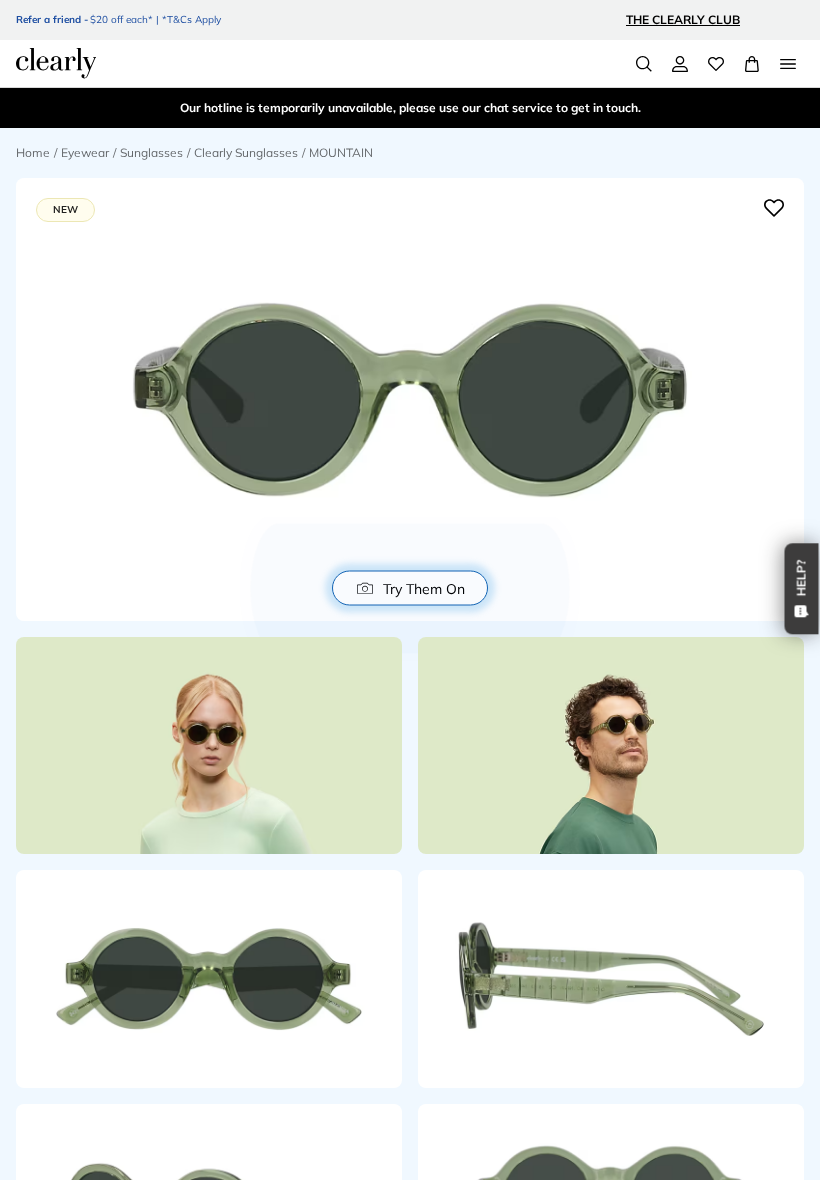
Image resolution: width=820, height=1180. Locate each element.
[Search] (644, 64)
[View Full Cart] (752, 64)
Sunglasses (151, 152)
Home (33, 152)
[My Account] (680, 64)
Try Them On (424, 588)
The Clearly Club (683, 19)
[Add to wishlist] (774, 208)
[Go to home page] (56, 63)
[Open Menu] (788, 64)
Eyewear (85, 152)
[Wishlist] (716, 64)
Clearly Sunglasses (246, 152)
